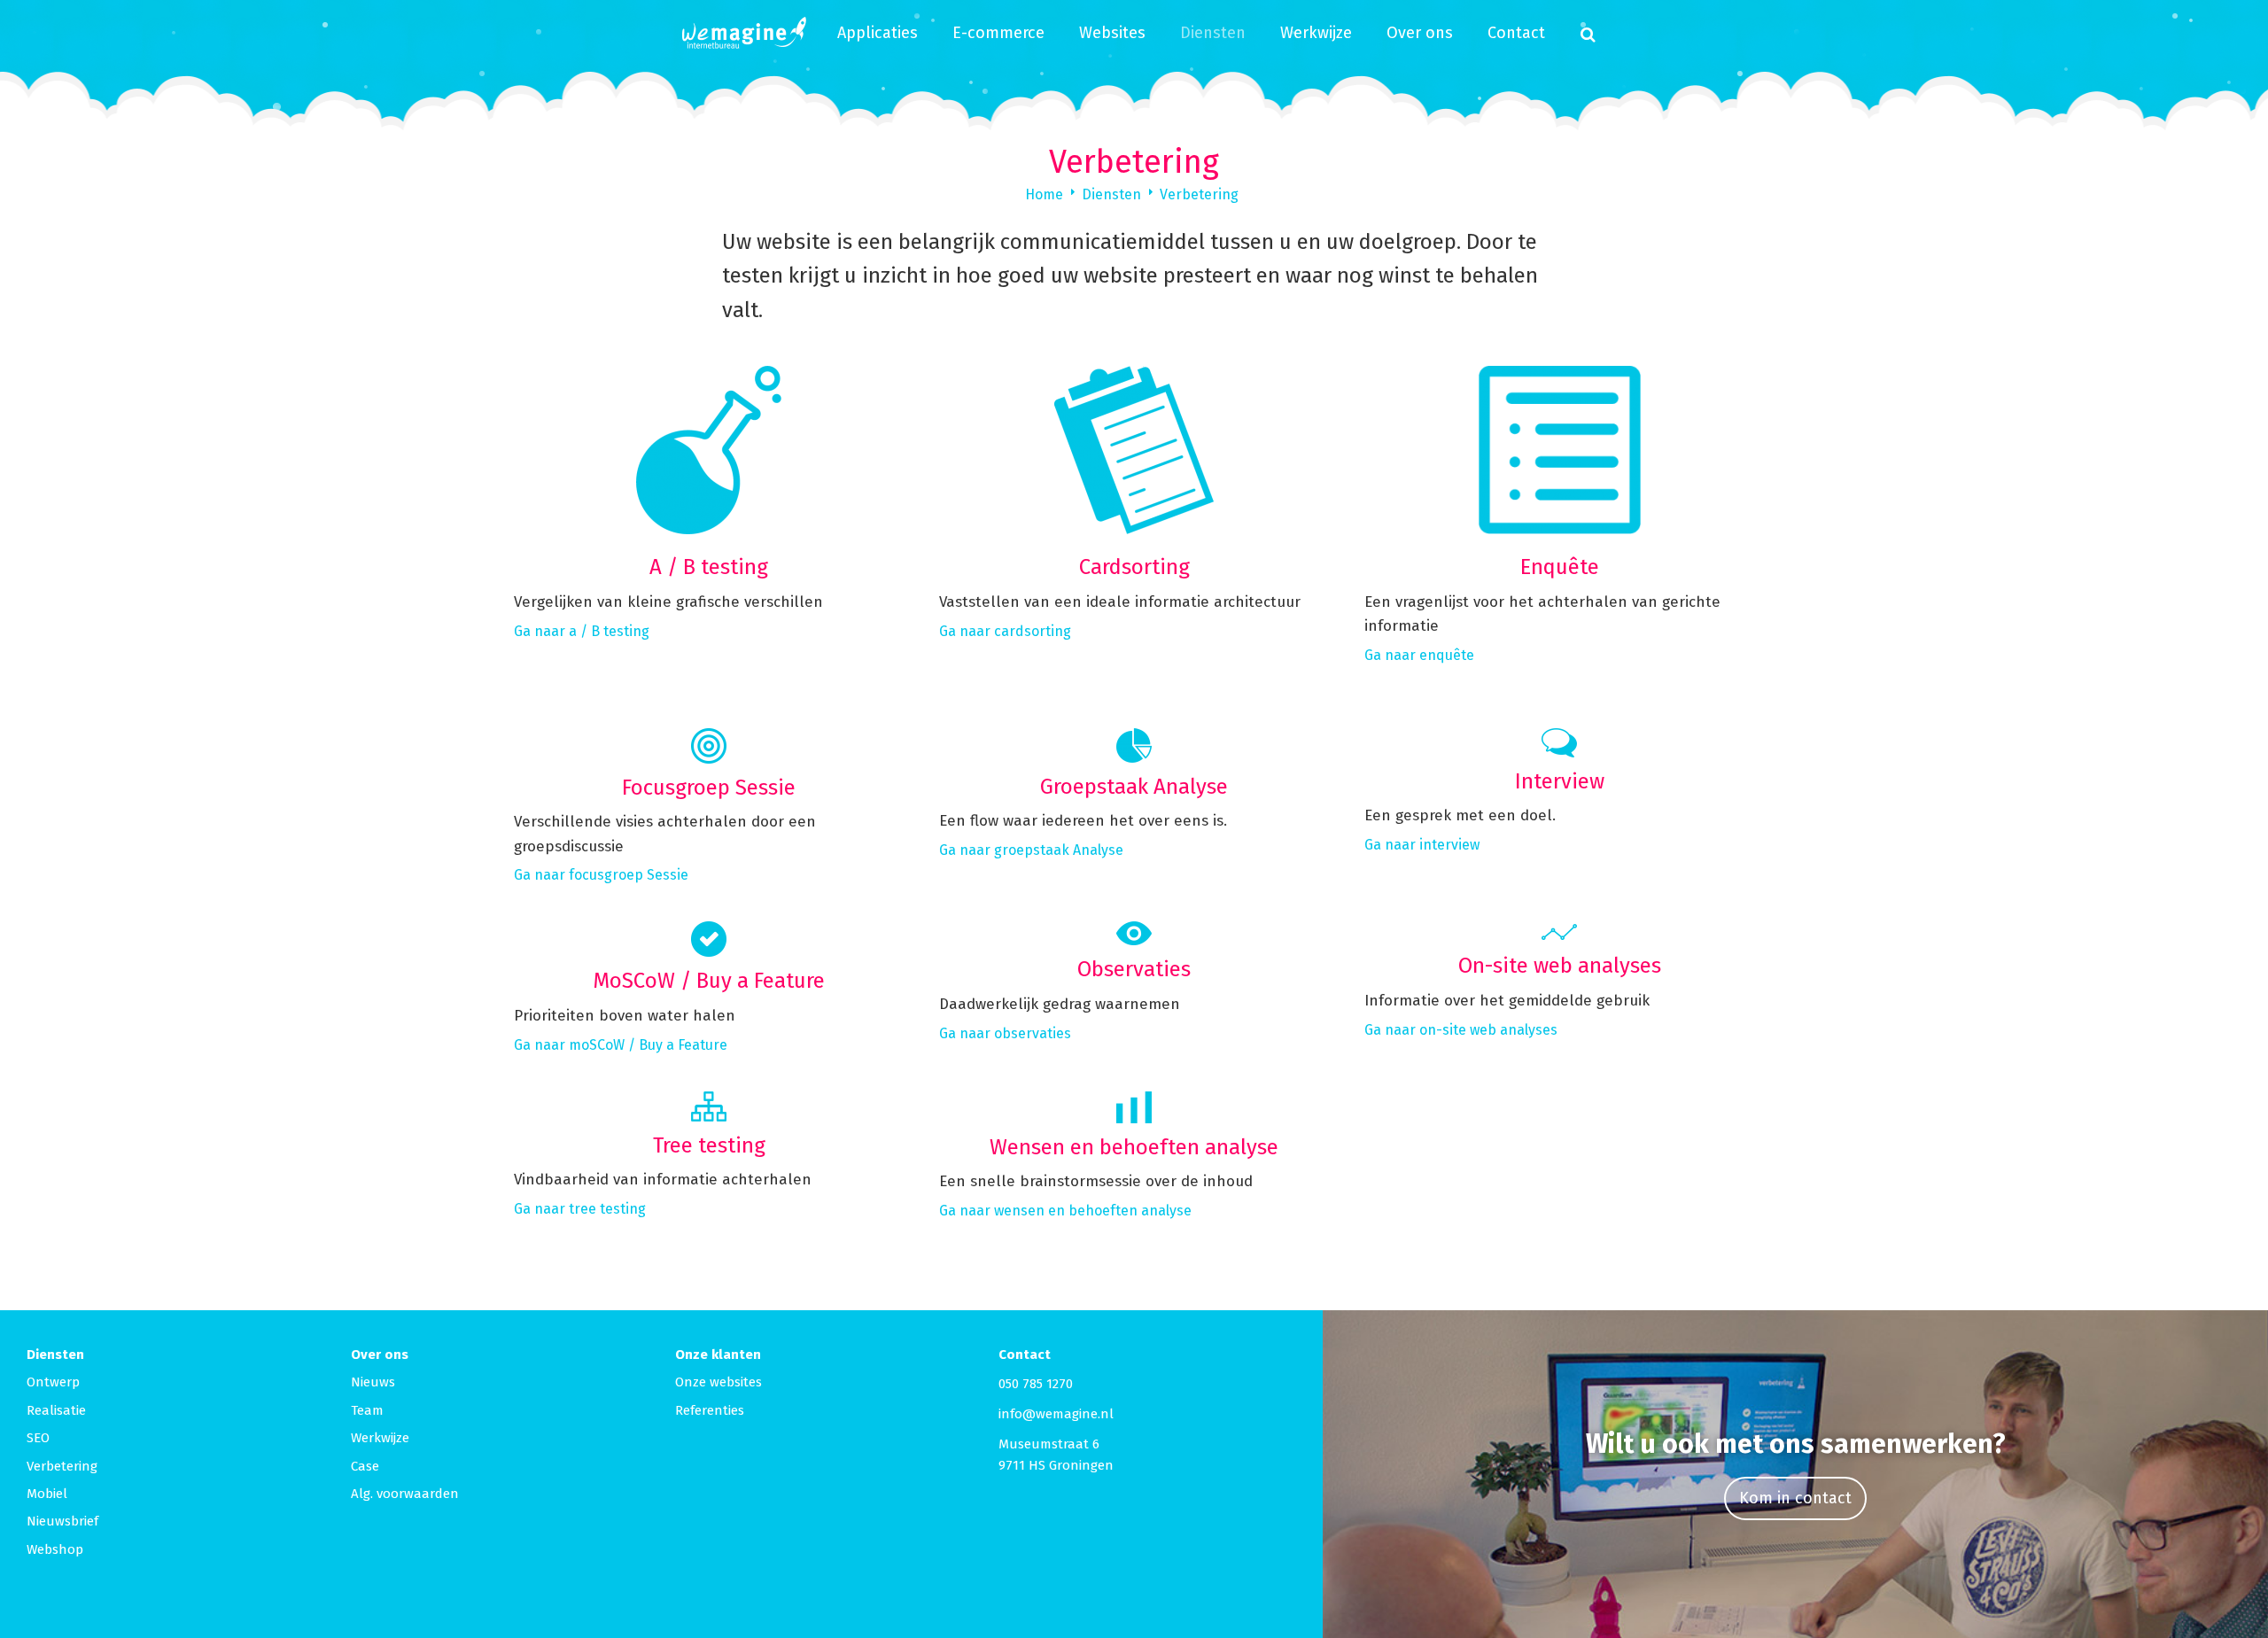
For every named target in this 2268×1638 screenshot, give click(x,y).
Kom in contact (1795, 1498)
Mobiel (47, 1494)
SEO (38, 1438)
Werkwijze (1316, 33)
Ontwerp (53, 1382)
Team (367, 1410)
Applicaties (878, 33)
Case (365, 1466)
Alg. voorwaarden (405, 1494)
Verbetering (1199, 194)
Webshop (55, 1549)
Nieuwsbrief (62, 1521)
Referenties (710, 1410)
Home (1044, 194)
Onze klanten (718, 1355)
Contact (1516, 33)
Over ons (1420, 33)
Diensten (1213, 33)
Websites (1112, 33)
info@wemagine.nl (1056, 1414)
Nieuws (373, 1382)
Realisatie (56, 1410)
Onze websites (718, 1382)
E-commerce (998, 33)
